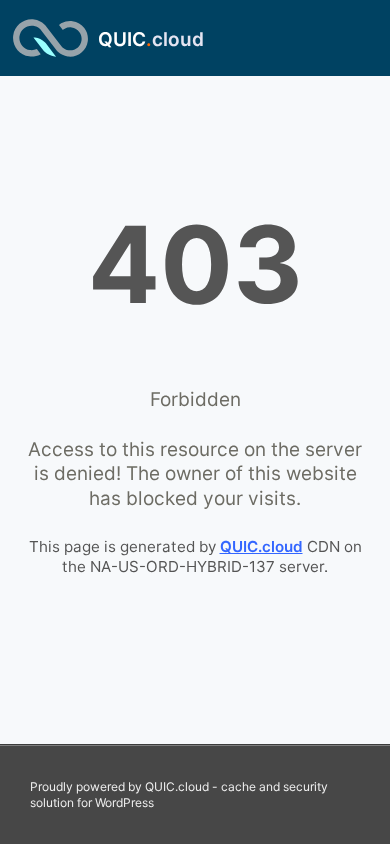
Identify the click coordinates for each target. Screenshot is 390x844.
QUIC (151, 39)
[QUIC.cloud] (50, 38)
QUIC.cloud (261, 546)
